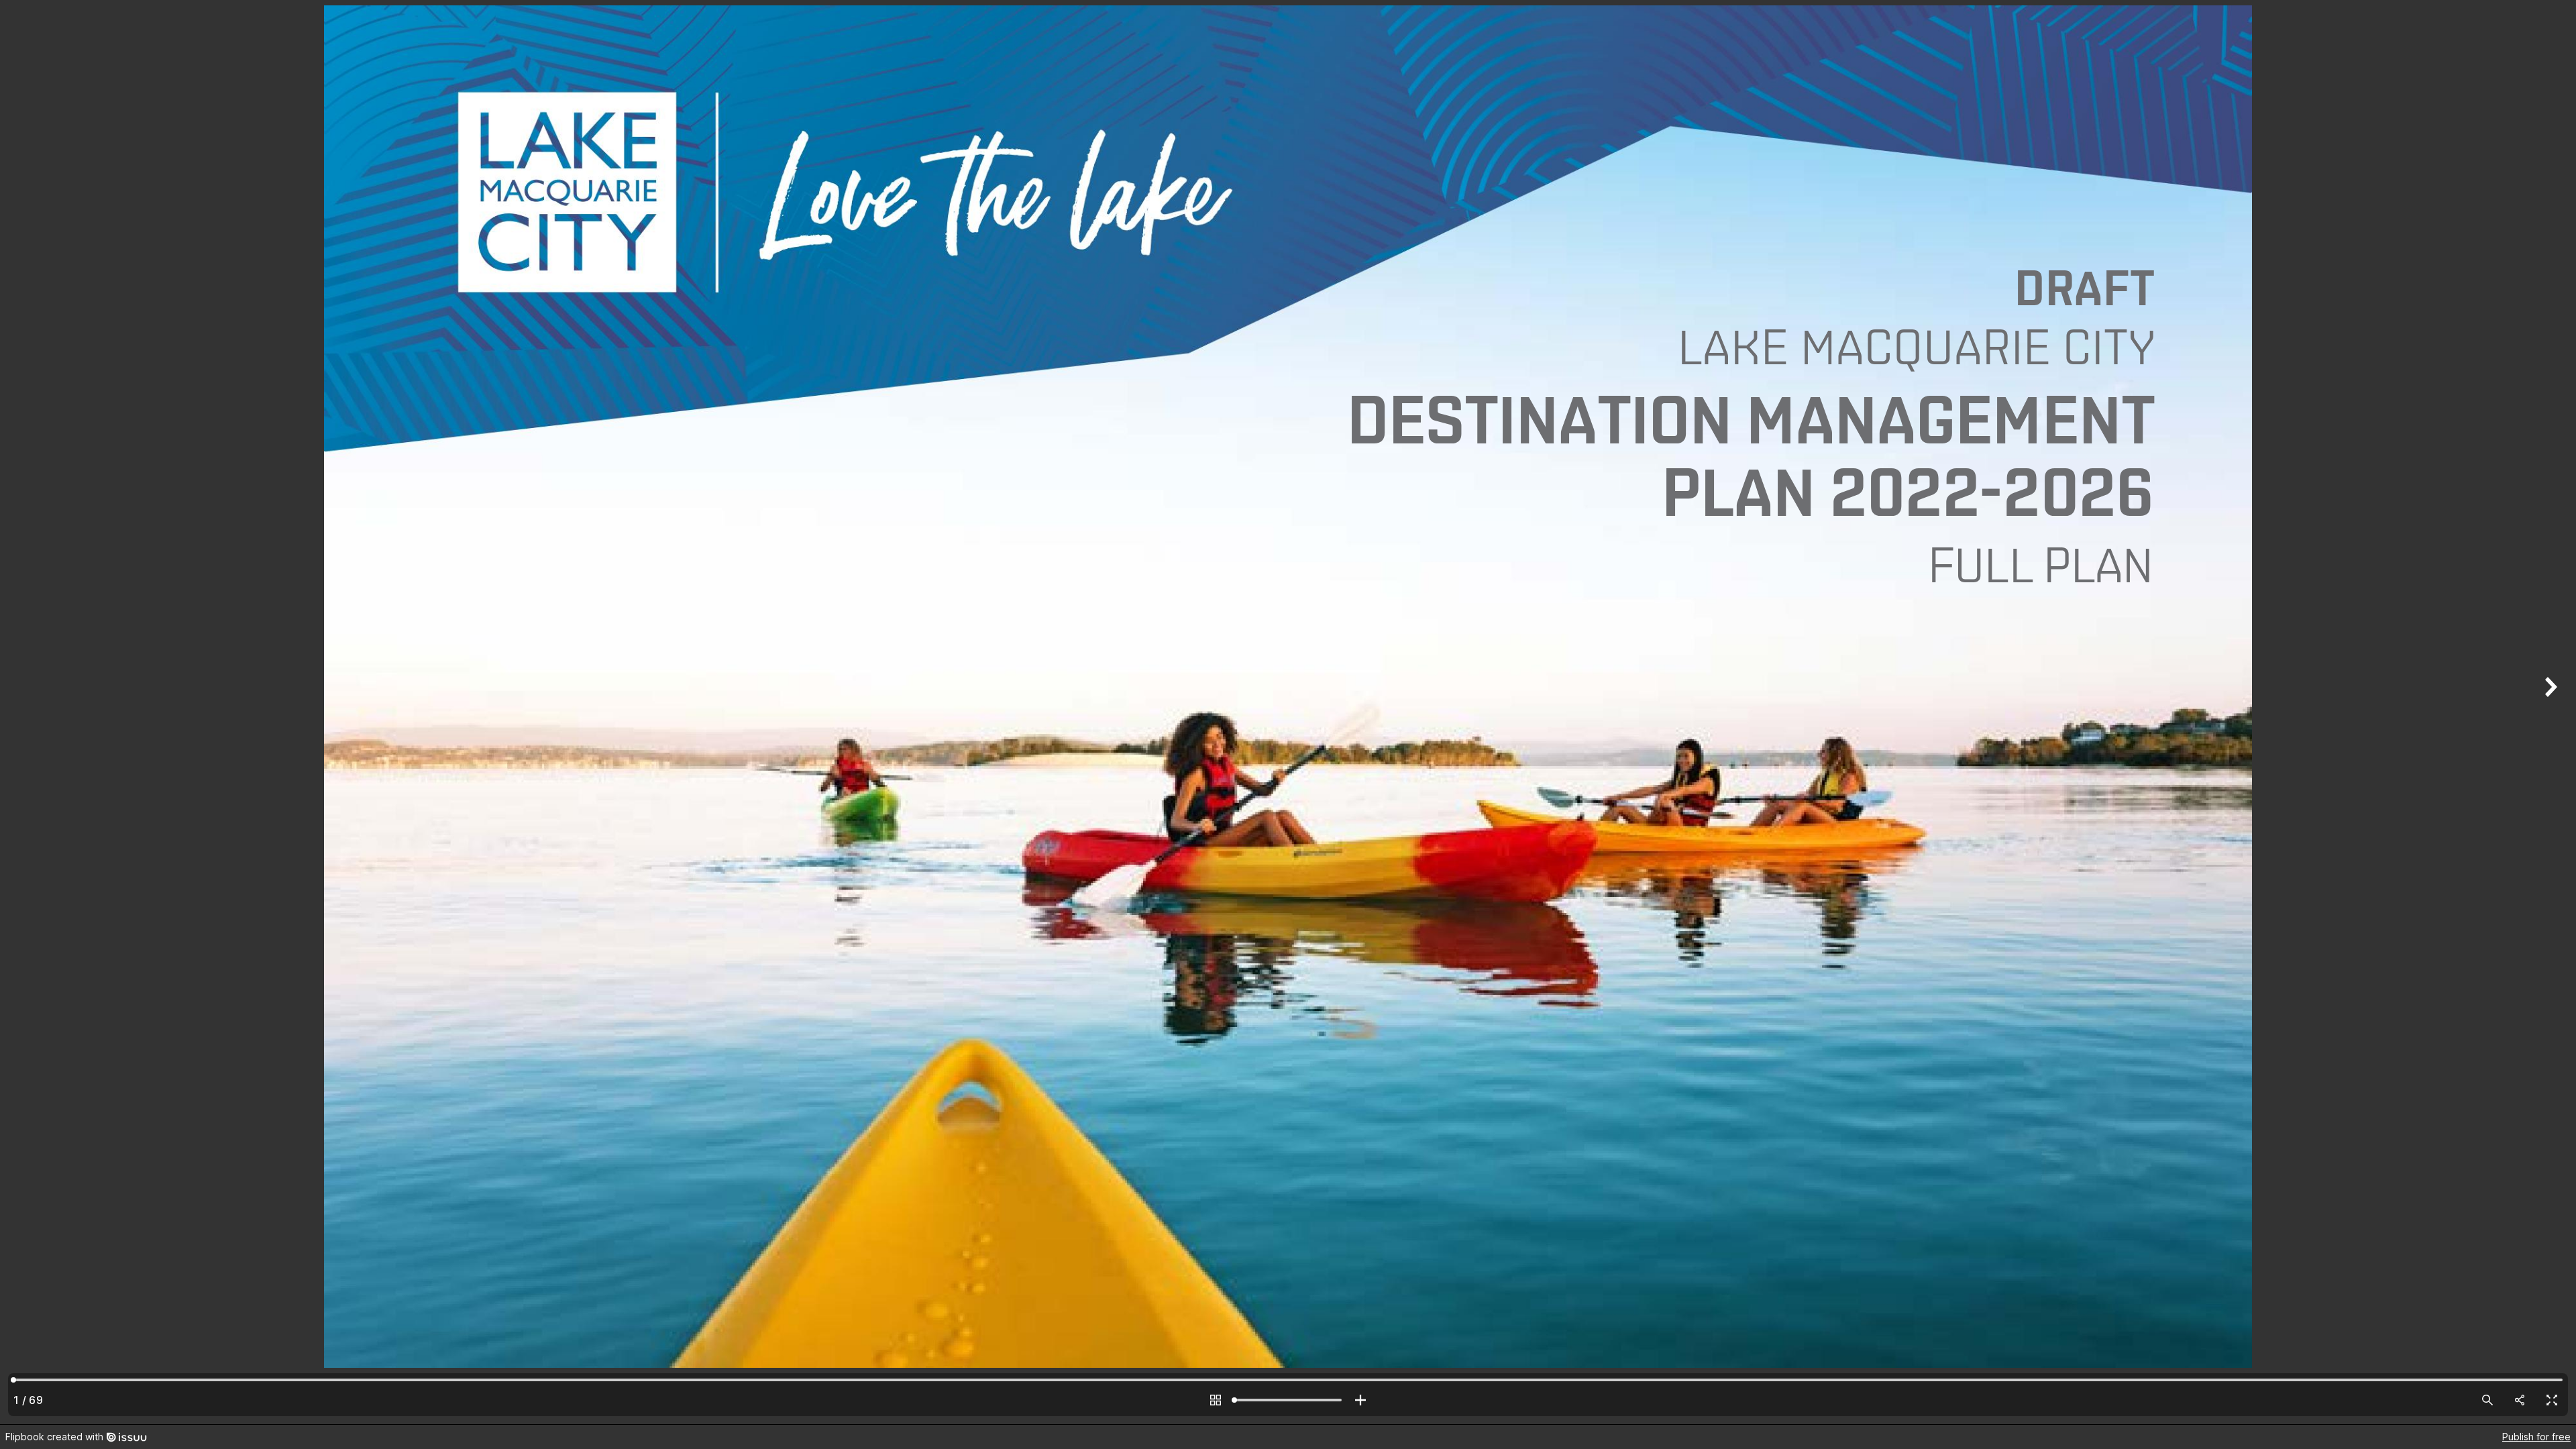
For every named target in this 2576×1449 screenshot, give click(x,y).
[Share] (2520, 1400)
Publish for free (2536, 1437)
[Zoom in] (1360, 1400)
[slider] (1288, 1400)
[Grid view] (1216, 1400)
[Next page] (2549, 712)
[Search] (2487, 1400)
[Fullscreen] (2552, 1400)
